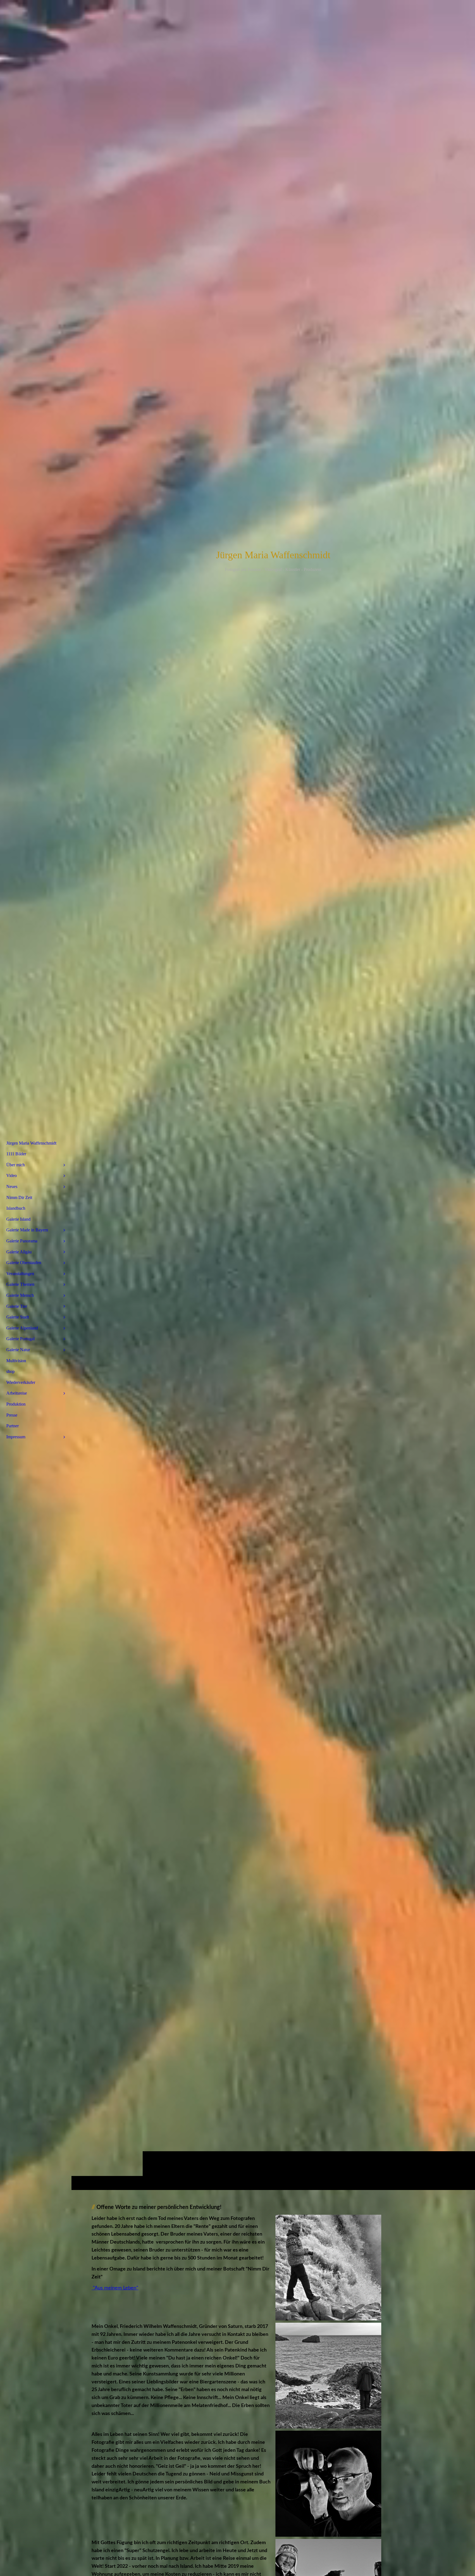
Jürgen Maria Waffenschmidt (31, 1143)
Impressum (16, 1437)
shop (10, 1371)
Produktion (16, 1404)
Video (12, 1175)
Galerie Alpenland (22, 1328)
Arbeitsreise (17, 1393)
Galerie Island (18, 1219)
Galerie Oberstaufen (24, 1263)
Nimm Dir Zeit (19, 1197)
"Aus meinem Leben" (115, 2288)
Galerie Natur (18, 1350)
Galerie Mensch (20, 1295)
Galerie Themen (20, 1284)
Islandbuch (16, 1208)
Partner (13, 1426)
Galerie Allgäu (19, 1252)
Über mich (16, 1165)
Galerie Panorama (22, 1241)
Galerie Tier (17, 1306)
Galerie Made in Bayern (27, 1230)
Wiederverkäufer (21, 1382)
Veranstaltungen (20, 1274)
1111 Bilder (16, 1154)
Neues (12, 1186)
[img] (273, 1095)
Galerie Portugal (20, 1339)
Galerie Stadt (18, 1317)
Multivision (16, 1361)
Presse (12, 1415)
